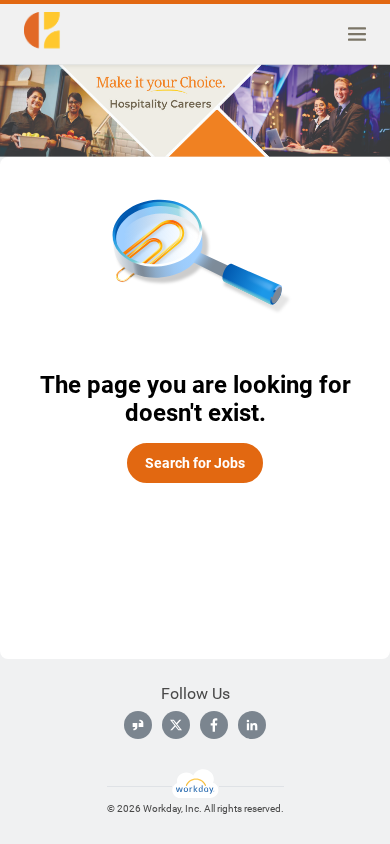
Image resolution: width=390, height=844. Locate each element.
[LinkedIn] (252, 725)
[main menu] (357, 34)
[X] (176, 725)
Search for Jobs (195, 463)
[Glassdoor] (138, 725)
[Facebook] (214, 725)
